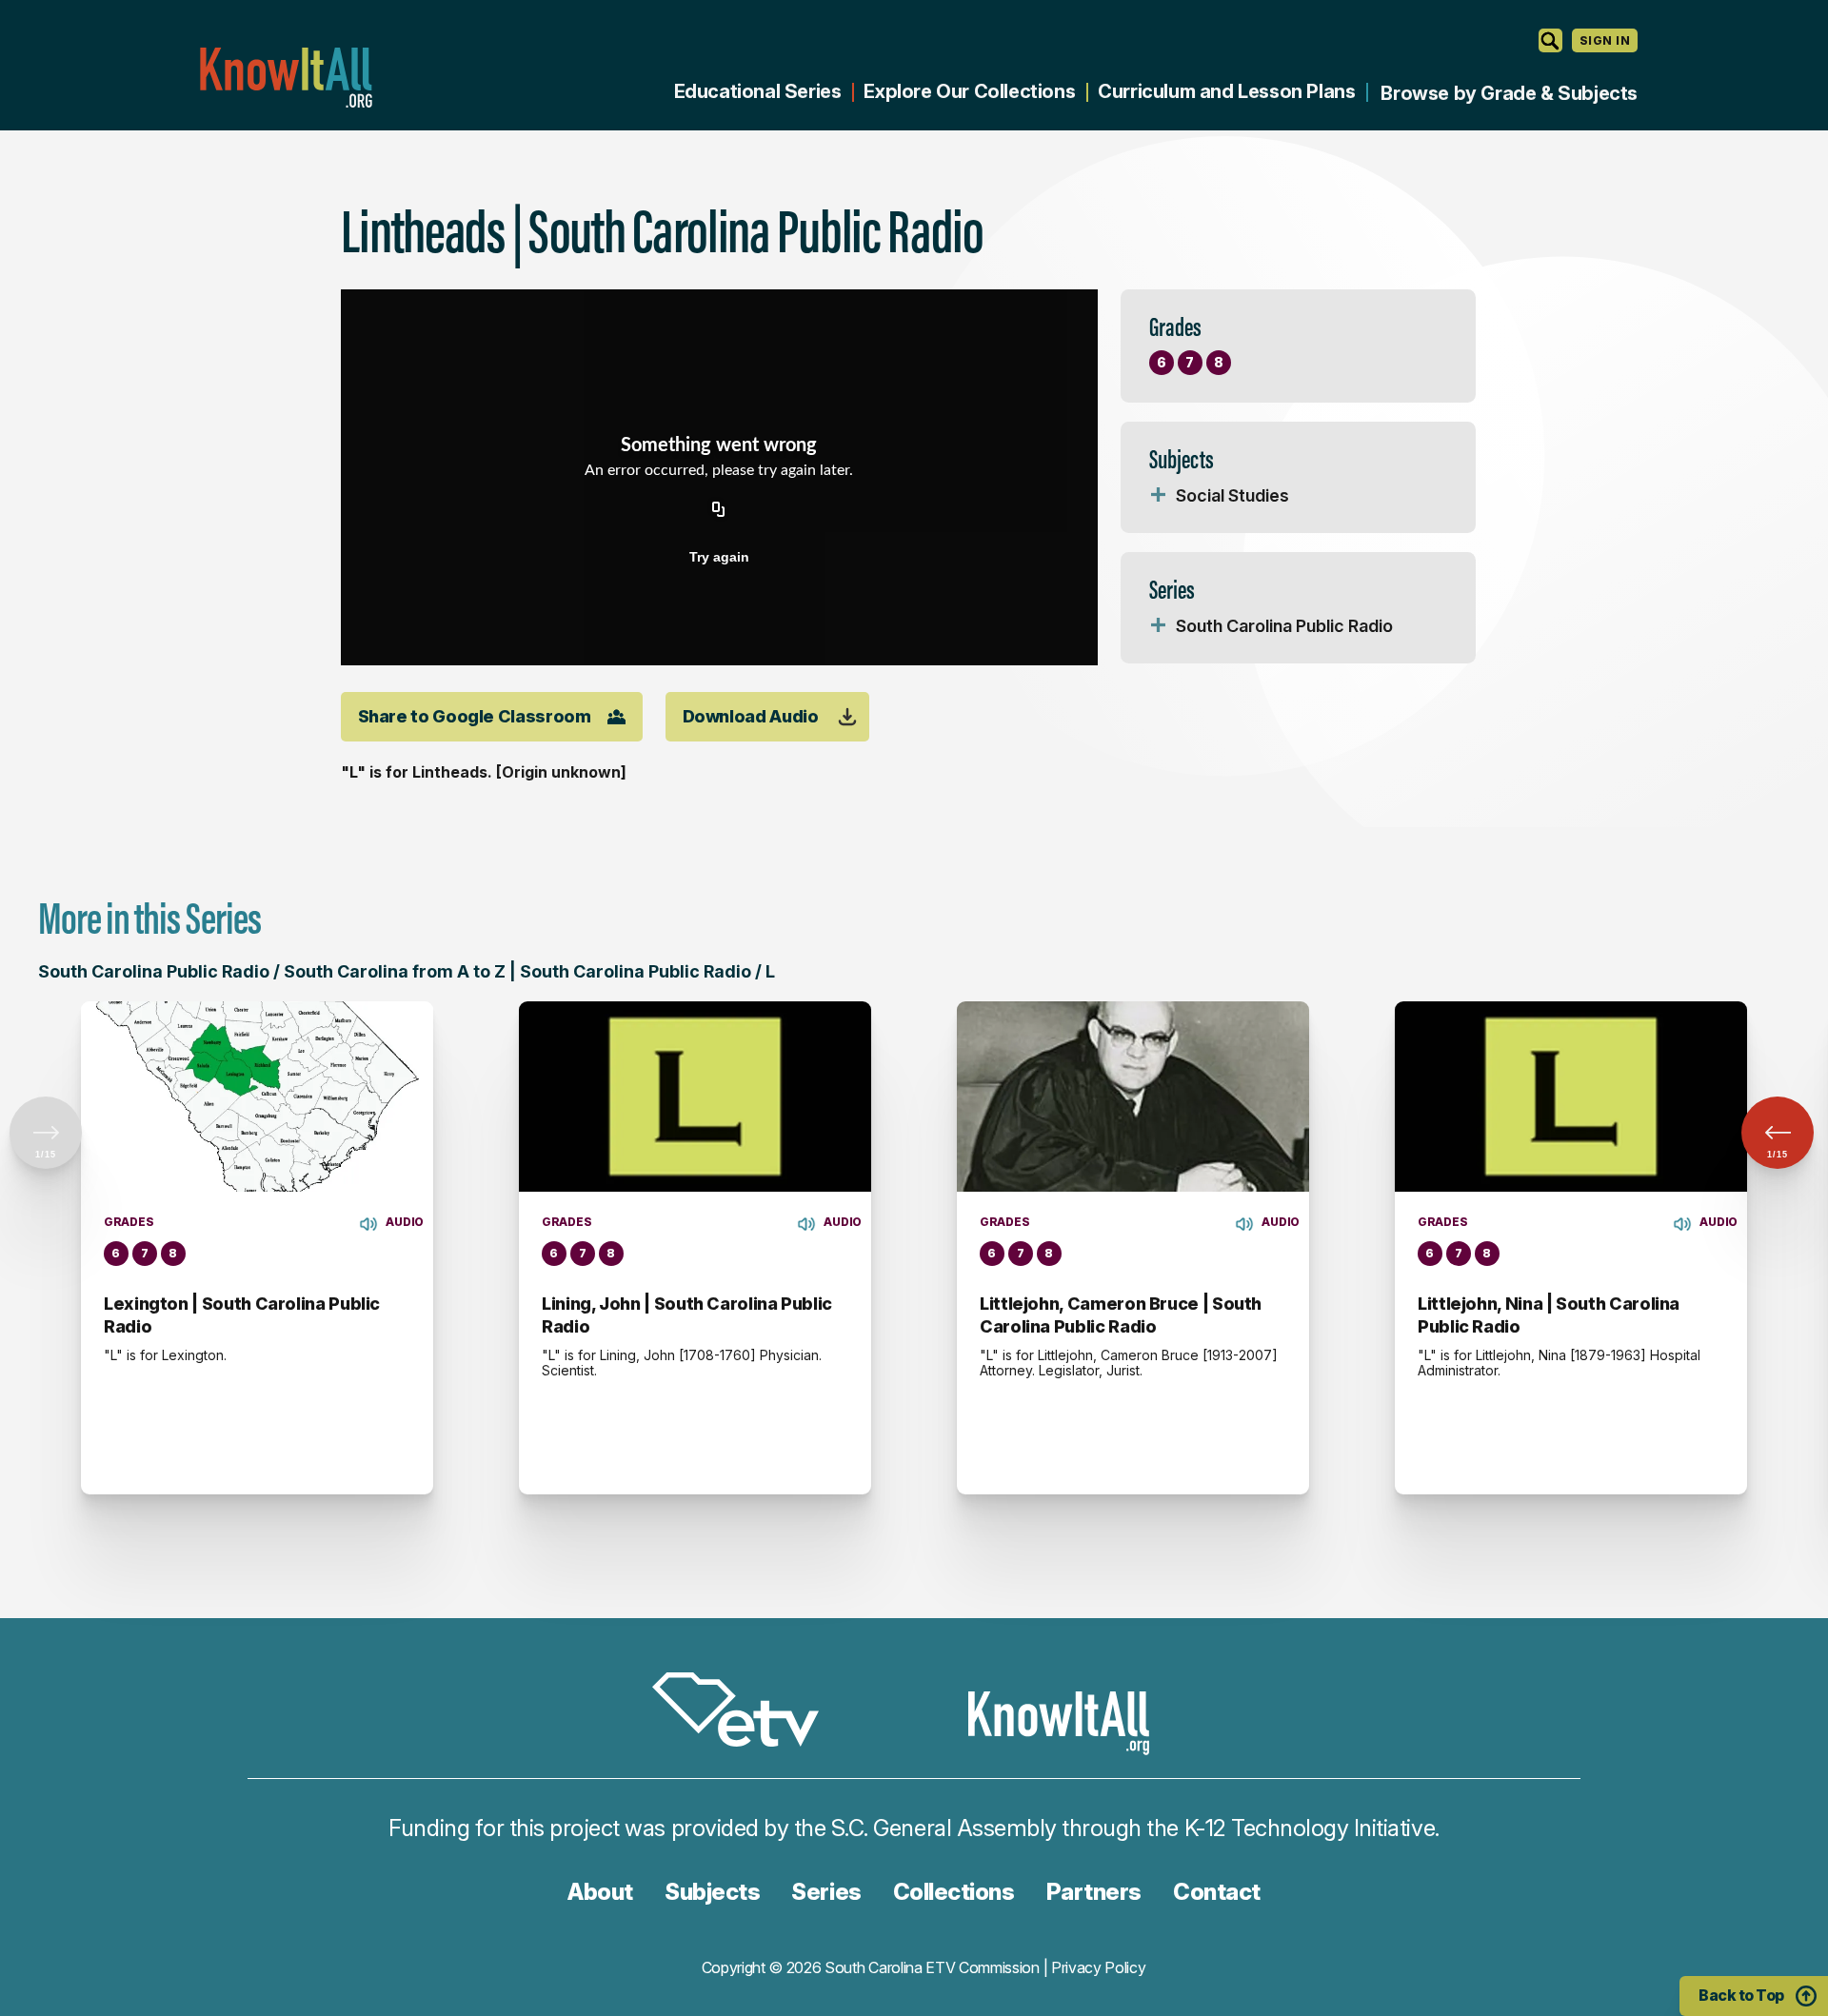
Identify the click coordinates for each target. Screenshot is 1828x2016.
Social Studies (1232, 495)
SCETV (745, 1713)
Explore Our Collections (969, 91)
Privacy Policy (1099, 1967)
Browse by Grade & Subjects (1509, 93)
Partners (1094, 1892)
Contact (1217, 1892)
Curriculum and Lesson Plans (1226, 91)
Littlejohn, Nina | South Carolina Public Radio (1549, 1315)
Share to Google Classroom (475, 716)
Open (1159, 496)
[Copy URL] (719, 511)
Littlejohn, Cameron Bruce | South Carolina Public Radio (1121, 1315)
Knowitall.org (286, 78)
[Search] (1550, 40)
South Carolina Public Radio (1284, 626)
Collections (954, 1892)
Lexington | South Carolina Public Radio (242, 1315)
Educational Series (758, 91)
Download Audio (751, 716)
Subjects (712, 1892)
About (600, 1892)
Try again (719, 557)
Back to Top (1741, 1995)
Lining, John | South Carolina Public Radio (687, 1315)
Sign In (1605, 40)
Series (826, 1892)
